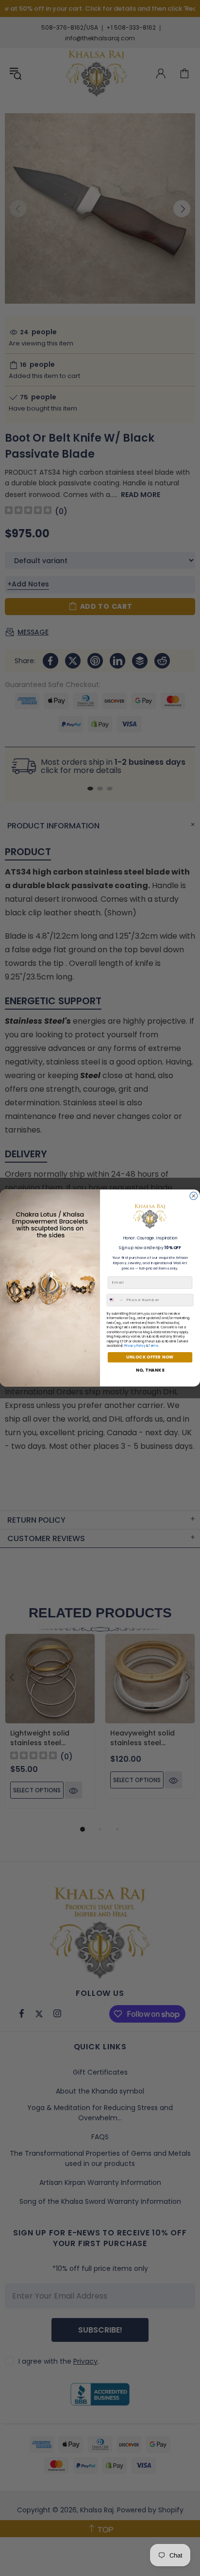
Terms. (154, 1346)
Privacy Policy (135, 1346)
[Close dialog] (194, 1196)
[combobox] (116, 1300)
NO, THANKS (150, 1370)
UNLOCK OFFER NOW (150, 1357)
